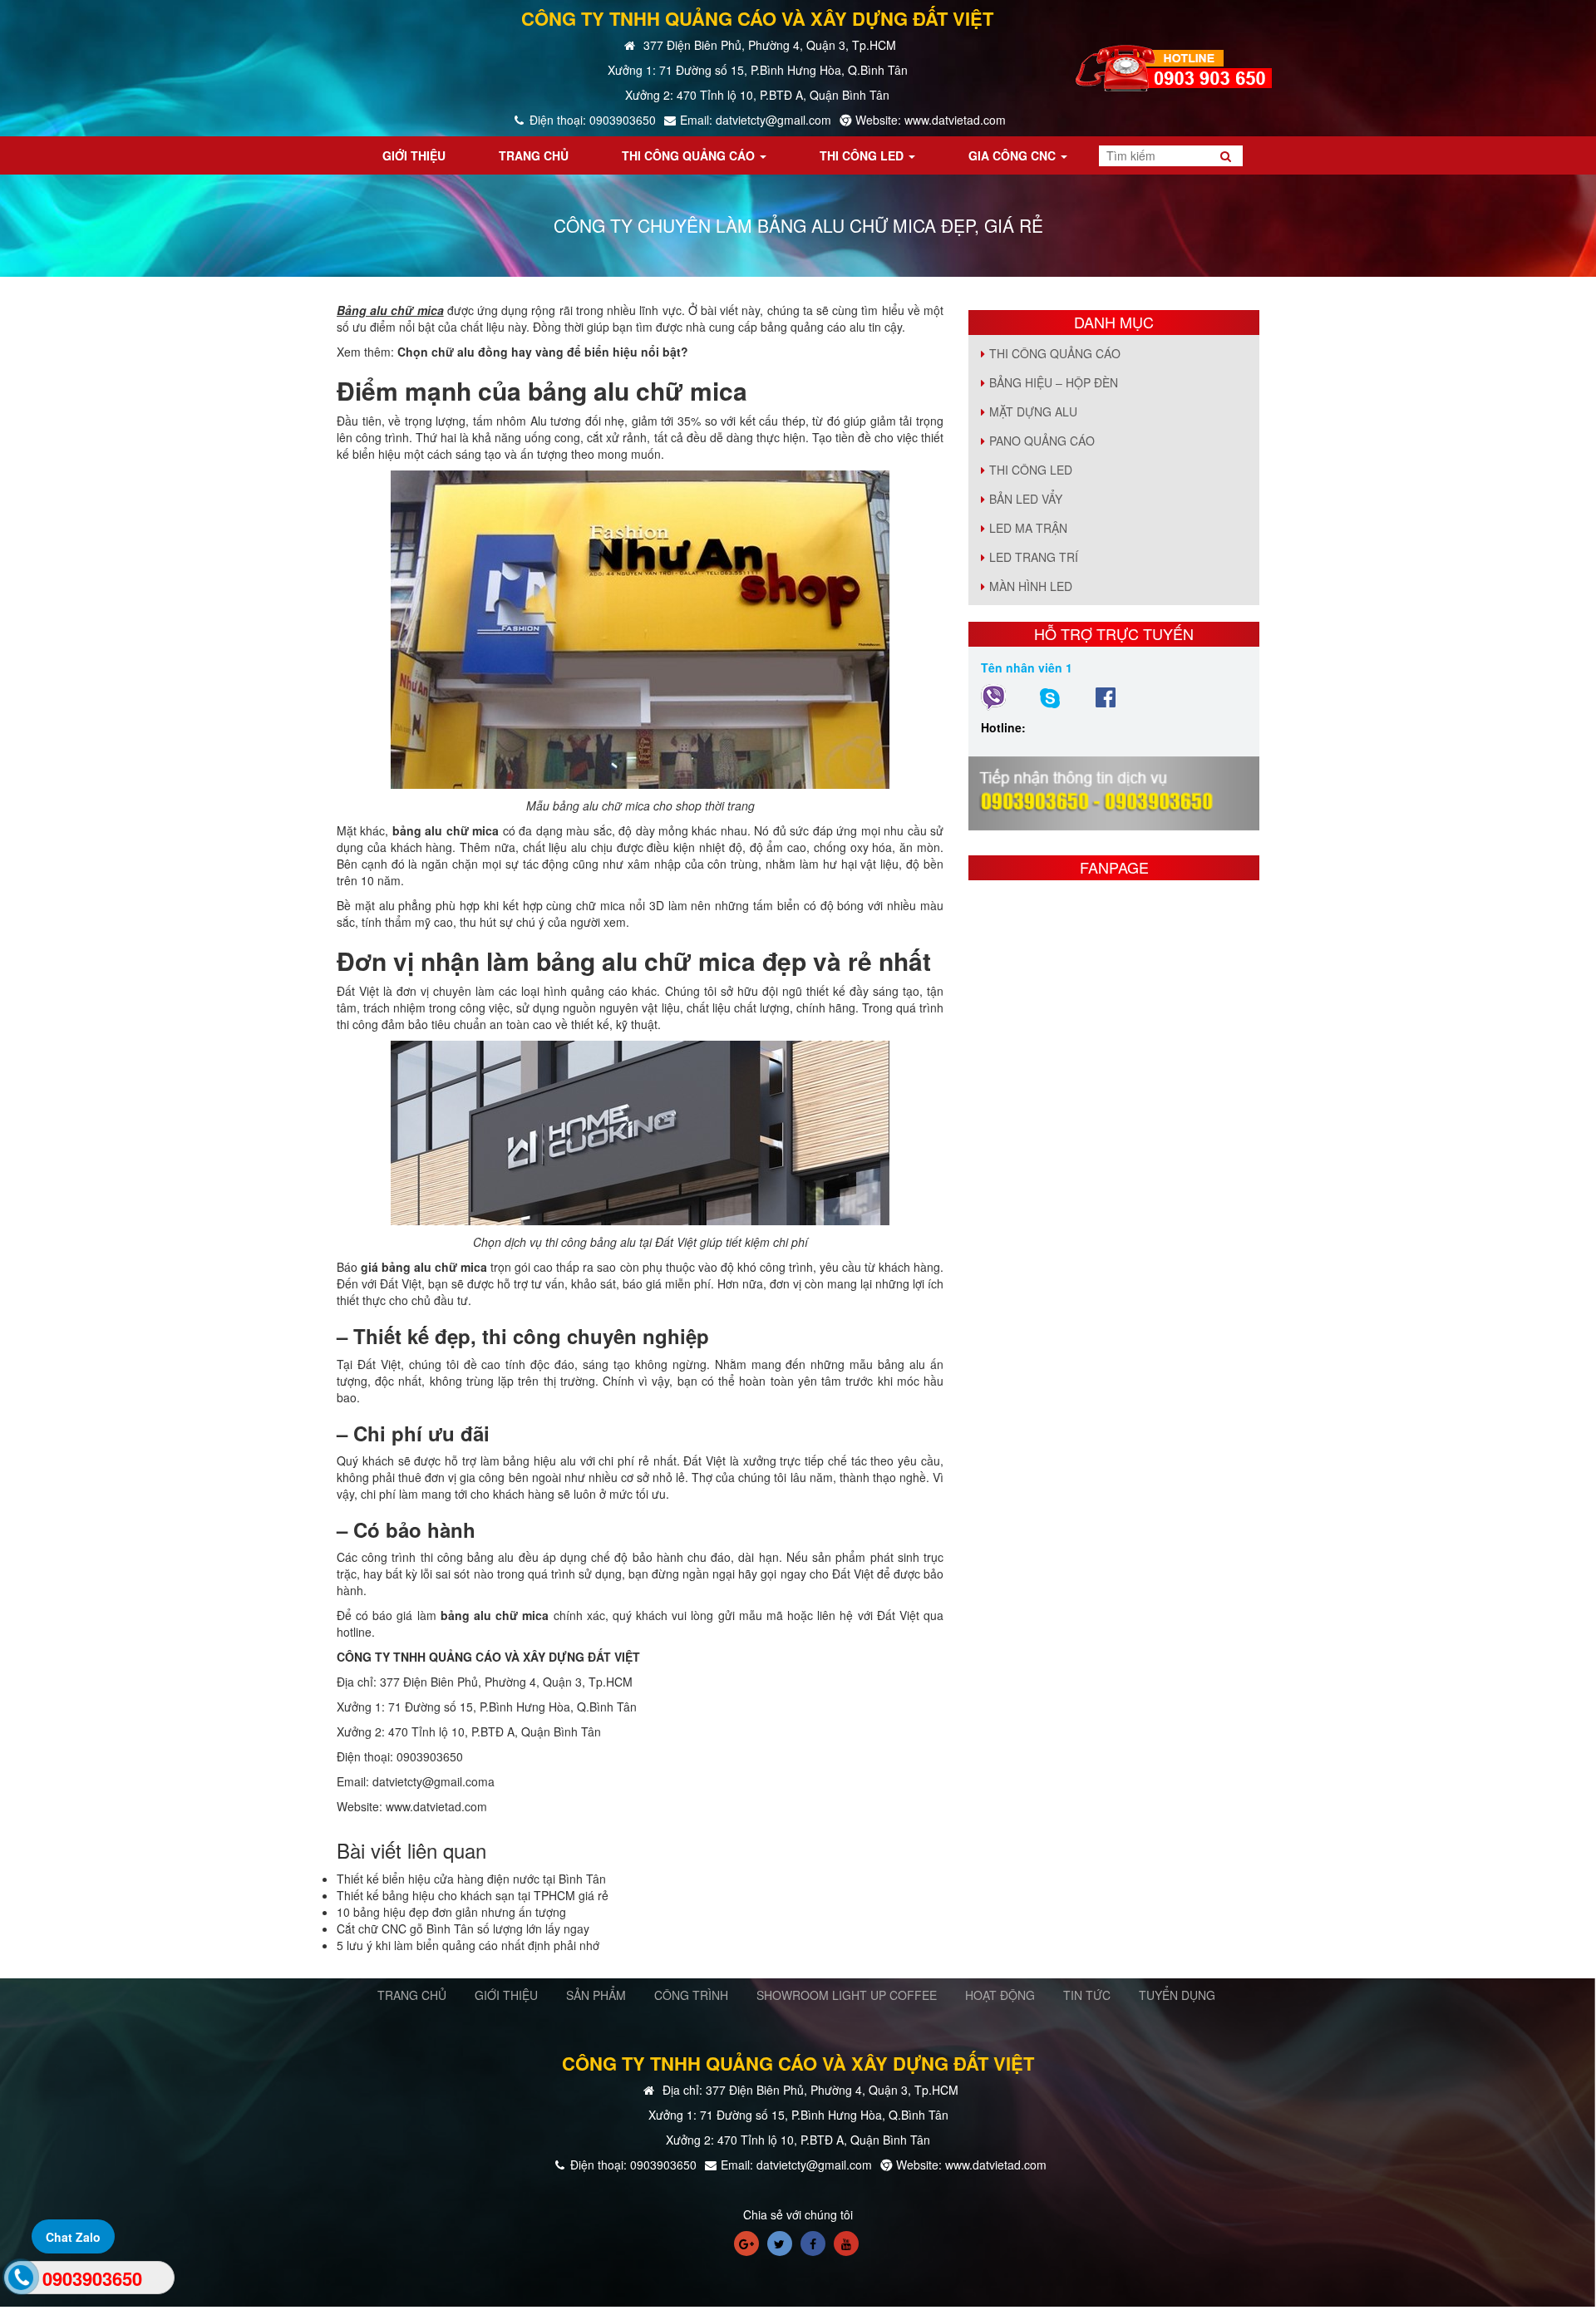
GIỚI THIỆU (506, 1995)
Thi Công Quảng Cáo (1055, 353)
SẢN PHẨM (596, 1995)
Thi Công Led (1031, 470)
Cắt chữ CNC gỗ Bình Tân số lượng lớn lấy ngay (463, 1928)
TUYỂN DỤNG (1177, 1995)
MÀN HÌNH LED (1031, 586)
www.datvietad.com (436, 1806)
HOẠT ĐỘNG (1000, 1995)
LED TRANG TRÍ (1034, 557)
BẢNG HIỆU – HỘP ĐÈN (1054, 382)
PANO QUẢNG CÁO (1042, 441)
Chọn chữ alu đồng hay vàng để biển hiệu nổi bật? (543, 352)
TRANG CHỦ (412, 1995)
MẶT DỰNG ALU (1033, 411)
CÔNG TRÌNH (691, 1995)
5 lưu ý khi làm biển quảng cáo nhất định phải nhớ (468, 1945)
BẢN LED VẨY (1026, 499)
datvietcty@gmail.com (430, 1781)
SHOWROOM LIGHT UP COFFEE (847, 1995)
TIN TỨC (1087, 1995)
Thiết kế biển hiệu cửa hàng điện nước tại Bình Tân (471, 1879)
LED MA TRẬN (1028, 528)
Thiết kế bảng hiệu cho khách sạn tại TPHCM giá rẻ (473, 1895)
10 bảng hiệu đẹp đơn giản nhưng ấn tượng (451, 1912)
